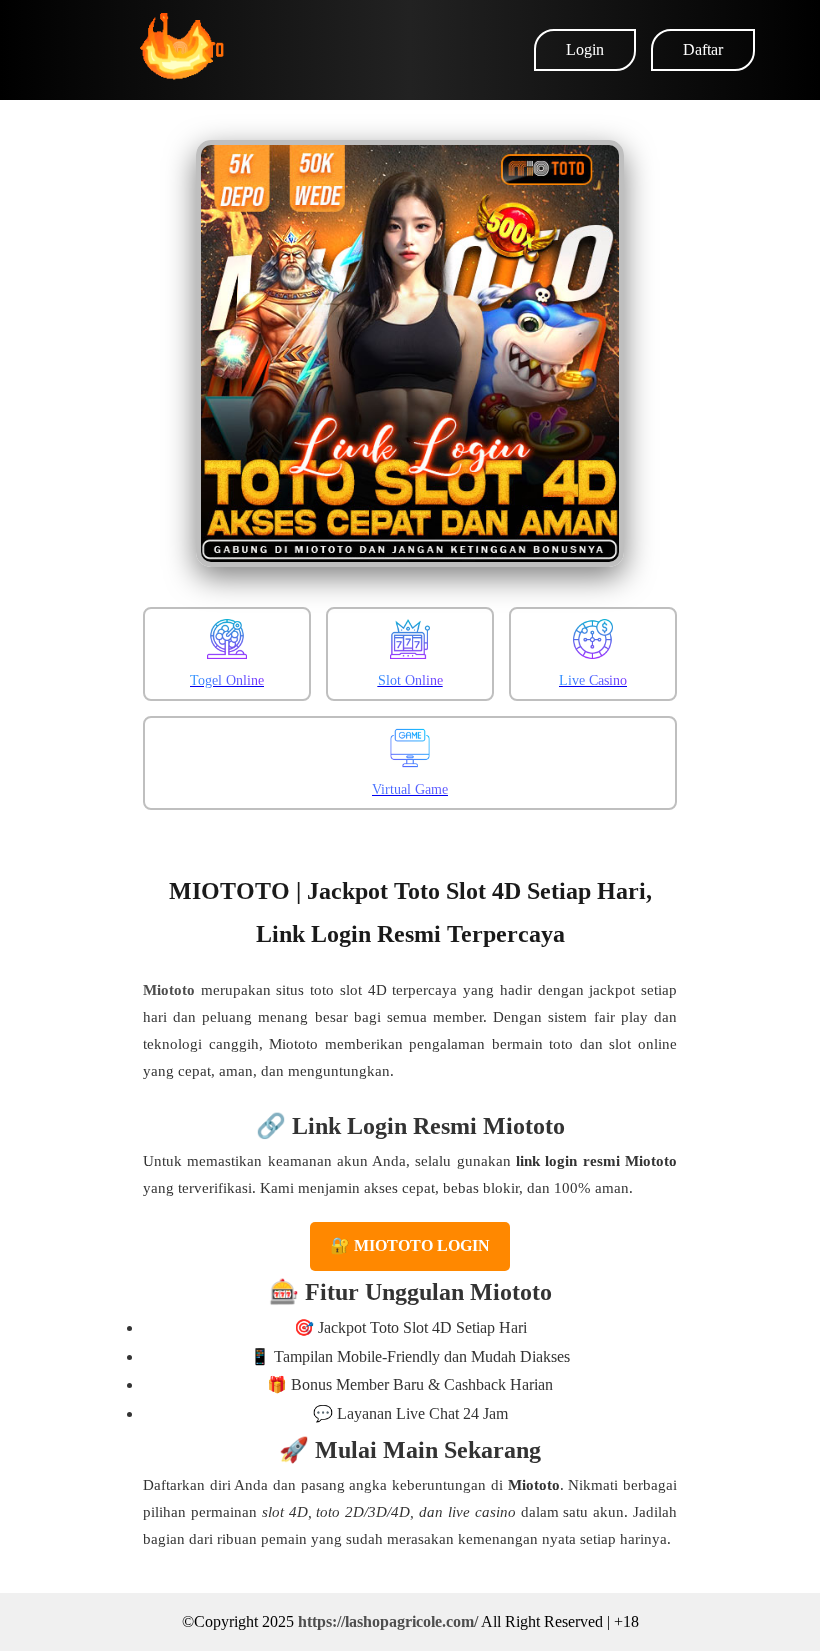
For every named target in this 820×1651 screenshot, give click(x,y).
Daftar (703, 49)
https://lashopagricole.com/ (388, 1621)
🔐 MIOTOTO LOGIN (410, 1245)
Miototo (169, 990)
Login (585, 49)
